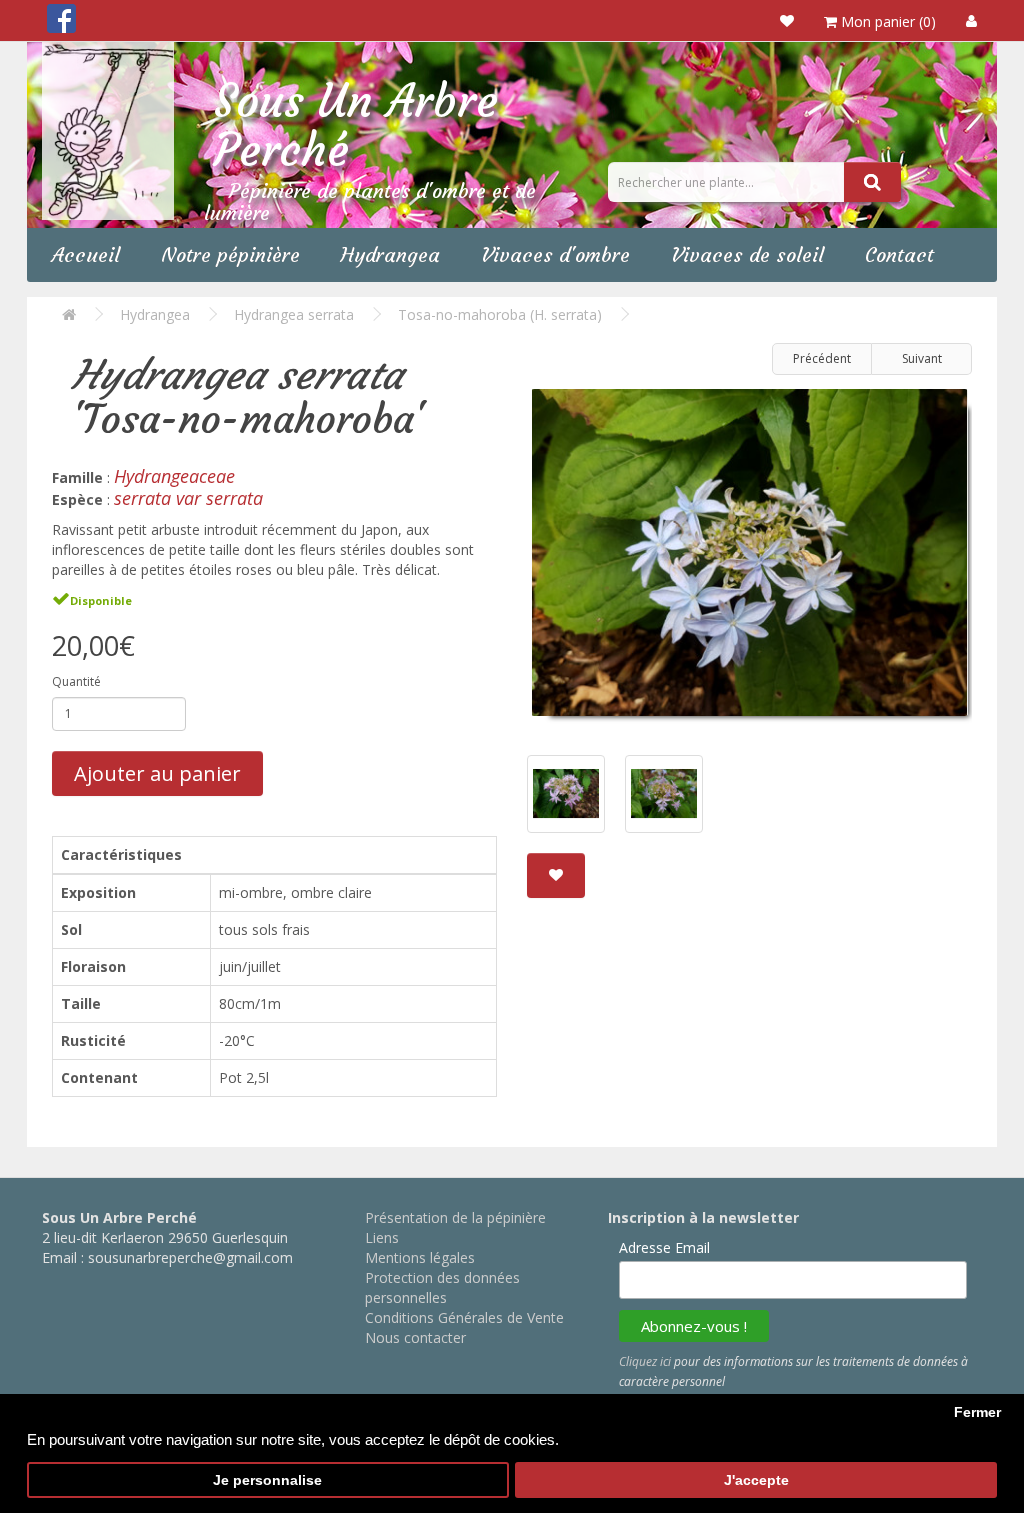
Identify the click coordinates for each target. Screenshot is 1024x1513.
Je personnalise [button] (267, 1480)
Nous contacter (415, 1337)
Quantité (76, 681)
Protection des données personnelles (442, 1287)
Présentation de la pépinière (455, 1217)
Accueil (86, 254)
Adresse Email (664, 1247)
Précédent (822, 358)
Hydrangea (390, 254)
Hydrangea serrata (294, 314)
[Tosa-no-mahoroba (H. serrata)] (749, 560)
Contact (899, 254)
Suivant (922, 358)
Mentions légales (420, 1257)
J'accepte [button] (756, 1480)
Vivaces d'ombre (555, 254)
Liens (382, 1237)
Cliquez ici (645, 1361)
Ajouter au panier (157, 773)
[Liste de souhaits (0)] (787, 20)
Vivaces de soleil (747, 254)
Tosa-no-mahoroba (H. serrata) (500, 314)
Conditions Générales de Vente (464, 1317)
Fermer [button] (977, 1412)
